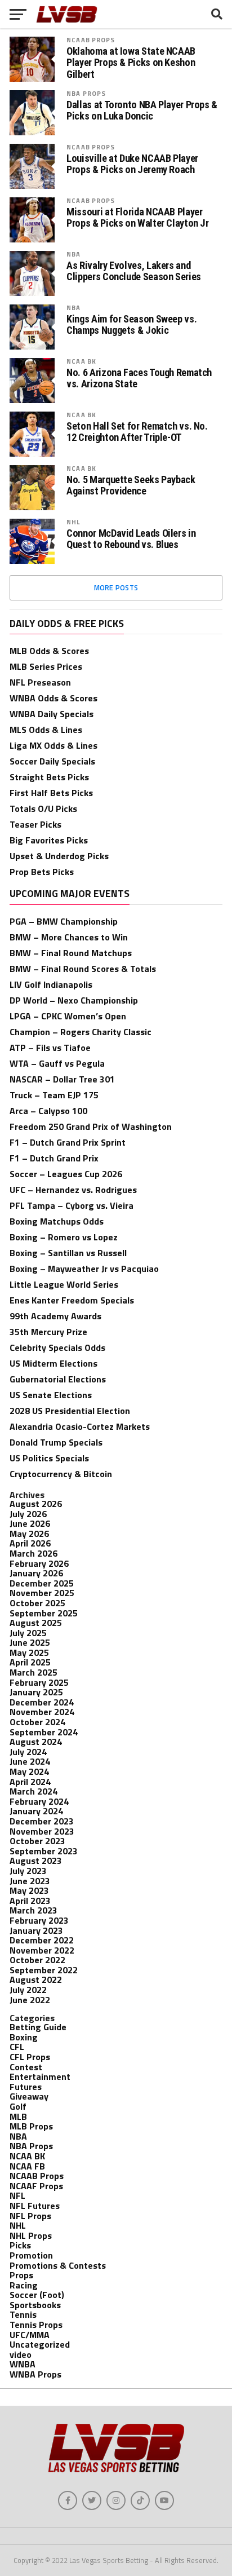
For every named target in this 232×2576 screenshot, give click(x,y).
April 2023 (30, 1901)
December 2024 (42, 1702)
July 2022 (28, 1990)
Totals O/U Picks (43, 808)
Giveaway (29, 2096)
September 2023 (44, 1851)
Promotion (31, 2255)
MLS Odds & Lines (46, 730)
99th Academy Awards (55, 1316)
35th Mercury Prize (48, 1332)
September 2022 (44, 1970)
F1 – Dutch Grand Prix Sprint (68, 1142)
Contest (26, 2067)
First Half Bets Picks (51, 793)
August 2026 (36, 1504)
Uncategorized (40, 2344)
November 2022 (42, 1950)
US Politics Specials (49, 1458)
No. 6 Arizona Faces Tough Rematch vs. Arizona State (139, 378)
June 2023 (30, 1881)
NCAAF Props (36, 2186)
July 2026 (28, 1514)
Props (21, 2275)
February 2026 (39, 1563)
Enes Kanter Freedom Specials (72, 1300)
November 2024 (42, 1712)
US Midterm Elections (53, 1363)
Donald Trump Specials (56, 1442)
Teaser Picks (35, 824)
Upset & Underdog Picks (59, 856)
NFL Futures (35, 2206)
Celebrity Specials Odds (57, 1347)
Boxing (24, 2037)
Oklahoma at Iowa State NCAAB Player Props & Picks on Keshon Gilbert (131, 63)
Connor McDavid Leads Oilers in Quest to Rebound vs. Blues (131, 539)
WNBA (23, 2364)
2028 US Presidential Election (70, 1411)
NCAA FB (27, 2166)
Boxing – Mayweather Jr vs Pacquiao (84, 1269)
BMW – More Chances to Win (69, 937)
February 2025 (39, 1682)
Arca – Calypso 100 (48, 1111)
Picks (20, 2245)
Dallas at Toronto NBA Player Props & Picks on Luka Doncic (142, 111)
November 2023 (42, 1831)
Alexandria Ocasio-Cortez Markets (80, 1426)
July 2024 (28, 1752)
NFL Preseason (40, 682)
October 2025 (37, 1603)
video (21, 2354)
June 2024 (30, 1761)
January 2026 (36, 1573)
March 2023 (34, 1910)
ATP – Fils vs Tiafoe (50, 1048)
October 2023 (37, 1841)
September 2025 (44, 1613)
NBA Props (86, 93)
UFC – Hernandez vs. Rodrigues (73, 1190)
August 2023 (36, 1861)
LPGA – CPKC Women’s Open (68, 1016)
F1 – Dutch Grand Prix (54, 1158)
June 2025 (30, 1642)
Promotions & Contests (58, 2265)
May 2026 (29, 1534)
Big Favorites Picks (49, 840)
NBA (73, 254)
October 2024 (37, 1722)
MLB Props (31, 2126)
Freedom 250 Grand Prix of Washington (91, 1126)
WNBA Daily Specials (52, 714)
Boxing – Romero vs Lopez (64, 1237)
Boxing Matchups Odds (57, 1221)
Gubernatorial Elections (58, 1379)
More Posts (116, 587)
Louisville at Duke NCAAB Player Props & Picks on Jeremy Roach (132, 164)
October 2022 (37, 1960)
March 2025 (34, 1672)
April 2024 (30, 1782)
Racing (24, 2285)
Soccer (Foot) (37, 2295)
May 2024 (29, 1771)
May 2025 (29, 1652)
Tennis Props (36, 2325)
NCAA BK (81, 361)
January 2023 (36, 1930)
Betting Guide (38, 2027)
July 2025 (28, 1633)
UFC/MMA (30, 2335)
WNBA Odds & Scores (53, 698)
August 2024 (36, 1742)
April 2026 (30, 1543)
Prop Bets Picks (42, 872)
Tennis (23, 2314)
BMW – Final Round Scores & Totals (83, 969)
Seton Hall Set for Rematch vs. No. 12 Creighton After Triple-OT (137, 432)
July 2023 (28, 1871)
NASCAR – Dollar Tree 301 (62, 1079)
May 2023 (29, 1890)
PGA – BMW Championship (64, 921)
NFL (17, 2195)
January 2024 (36, 1811)
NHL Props (31, 2235)
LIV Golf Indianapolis (51, 984)
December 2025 (42, 1583)
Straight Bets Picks (49, 777)
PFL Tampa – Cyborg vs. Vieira (72, 1205)
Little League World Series (64, 1284)
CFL (17, 2047)
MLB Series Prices (46, 666)
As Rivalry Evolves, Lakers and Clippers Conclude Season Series (134, 271)
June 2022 (30, 2000)
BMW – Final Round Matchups (71, 953)
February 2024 (39, 1801)
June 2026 (30, 1523)
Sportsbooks (35, 2305)
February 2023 (39, 1920)
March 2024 (34, 1791)
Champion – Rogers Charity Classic (81, 1032)
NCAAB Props (91, 40)
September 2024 (44, 1732)
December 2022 (42, 1940)
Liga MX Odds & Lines (53, 745)
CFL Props (30, 2057)
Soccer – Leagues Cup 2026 (66, 1174)
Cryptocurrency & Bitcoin (61, 1474)
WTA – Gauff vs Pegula (57, 1063)
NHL (73, 522)
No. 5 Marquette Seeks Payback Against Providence (131, 485)
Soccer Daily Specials (52, 761)
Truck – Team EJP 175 (54, 1095)
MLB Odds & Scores (49, 651)
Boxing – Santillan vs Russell (68, 1253)
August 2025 (36, 1623)
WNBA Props (35, 2374)
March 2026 (34, 1553)
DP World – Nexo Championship (74, 1000)
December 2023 (42, 1821)
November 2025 (42, 1593)
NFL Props (30, 2216)
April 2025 (30, 1662)
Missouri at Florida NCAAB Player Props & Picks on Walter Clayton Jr (138, 218)
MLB (18, 2117)
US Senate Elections (51, 1395)
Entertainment (40, 2076)
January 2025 (36, 1692)
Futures (26, 2087)
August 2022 (36, 1980)
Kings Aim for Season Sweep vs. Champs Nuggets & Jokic (131, 325)
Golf (18, 2106)
